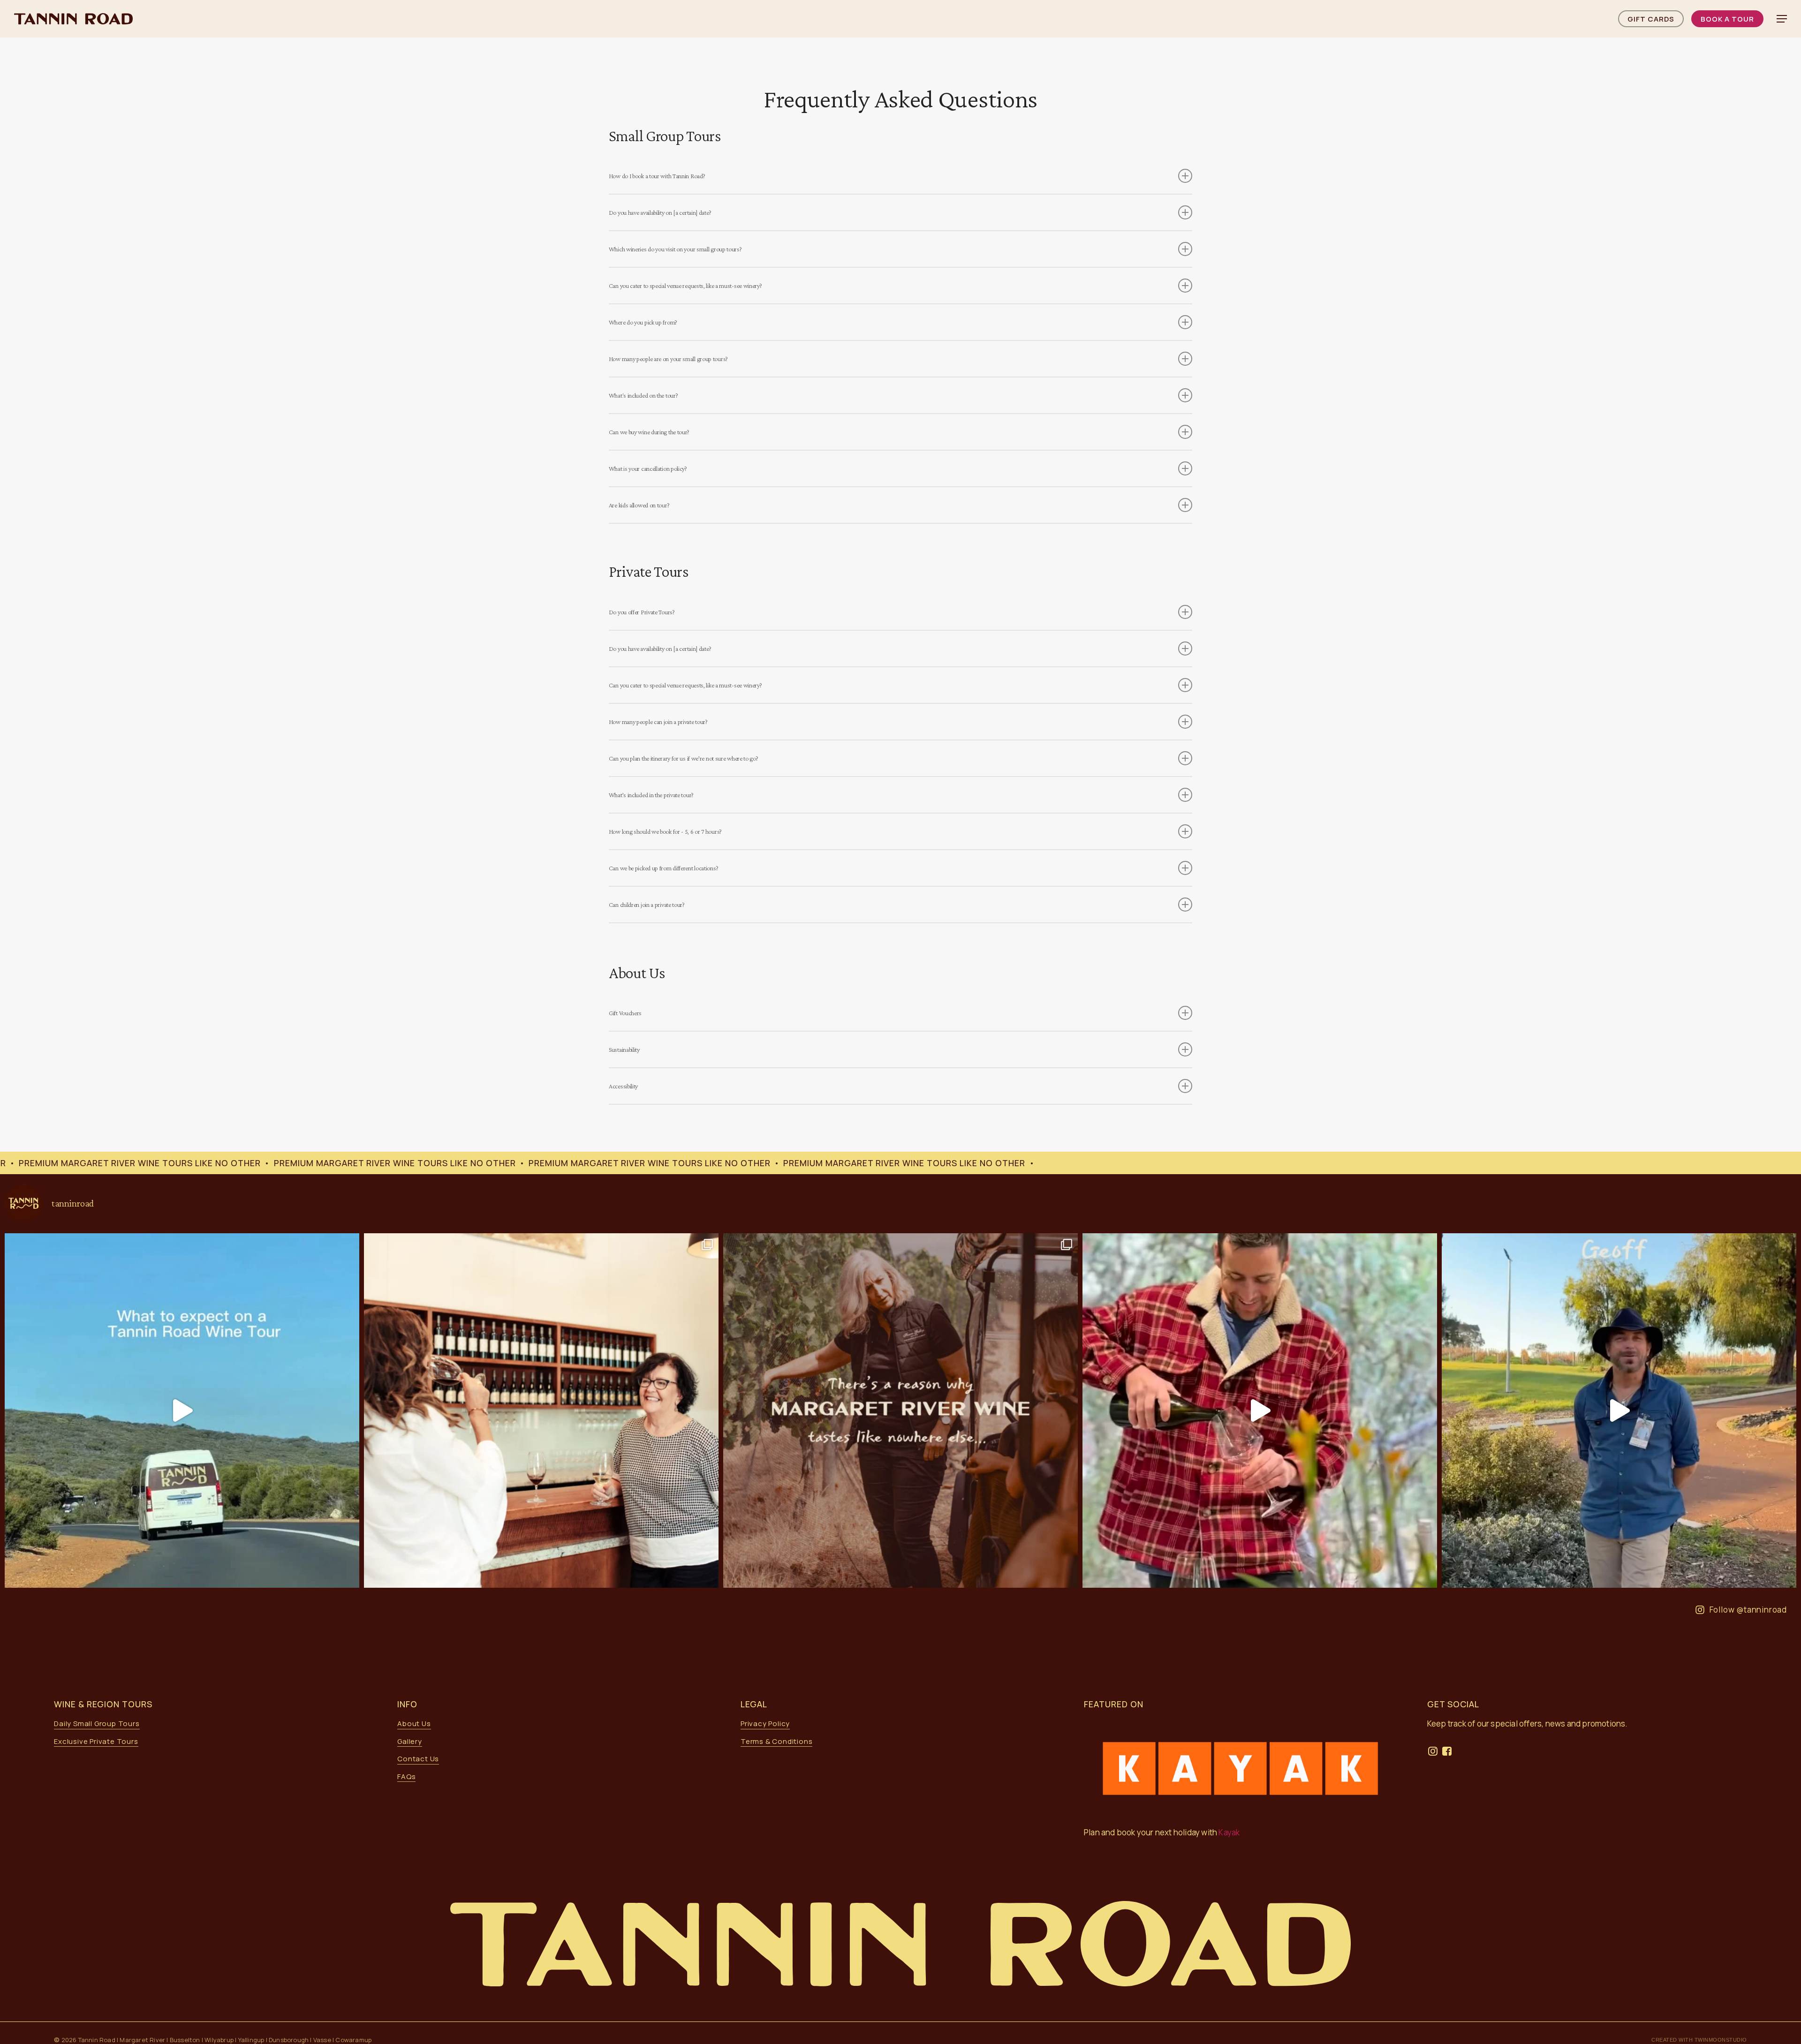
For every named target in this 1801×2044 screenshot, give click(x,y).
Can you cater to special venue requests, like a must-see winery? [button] (685, 286)
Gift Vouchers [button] (625, 1013)
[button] (1782, 19)
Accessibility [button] (623, 1086)
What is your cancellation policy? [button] (648, 468)
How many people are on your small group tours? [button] (668, 359)
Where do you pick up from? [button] (643, 322)
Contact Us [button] (418, 1759)
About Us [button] (414, 1723)
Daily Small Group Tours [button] (97, 1723)
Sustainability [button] (624, 1049)
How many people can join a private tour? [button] (658, 722)
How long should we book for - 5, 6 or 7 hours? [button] (665, 831)
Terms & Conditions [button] (776, 1741)
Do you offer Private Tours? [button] (642, 612)
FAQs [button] (406, 1776)
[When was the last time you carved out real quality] (541, 1410)
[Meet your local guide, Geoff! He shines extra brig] (1619, 1410)
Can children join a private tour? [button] (647, 905)
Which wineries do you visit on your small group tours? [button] (675, 249)
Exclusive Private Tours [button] (96, 1741)
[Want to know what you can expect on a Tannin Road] (182, 1410)
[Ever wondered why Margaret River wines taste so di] (900, 1410)
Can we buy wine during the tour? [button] (649, 432)
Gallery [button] (410, 1741)
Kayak (1230, 1832)
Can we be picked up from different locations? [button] (664, 868)
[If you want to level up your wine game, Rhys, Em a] (1260, 1410)
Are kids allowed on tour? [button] (639, 505)
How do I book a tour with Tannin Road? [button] (657, 176)
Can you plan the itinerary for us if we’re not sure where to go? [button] (684, 758)
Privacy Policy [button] (765, 1723)
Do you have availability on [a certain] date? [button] (660, 212)
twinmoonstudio (1721, 2040)
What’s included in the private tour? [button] (651, 795)
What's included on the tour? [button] (643, 395)
